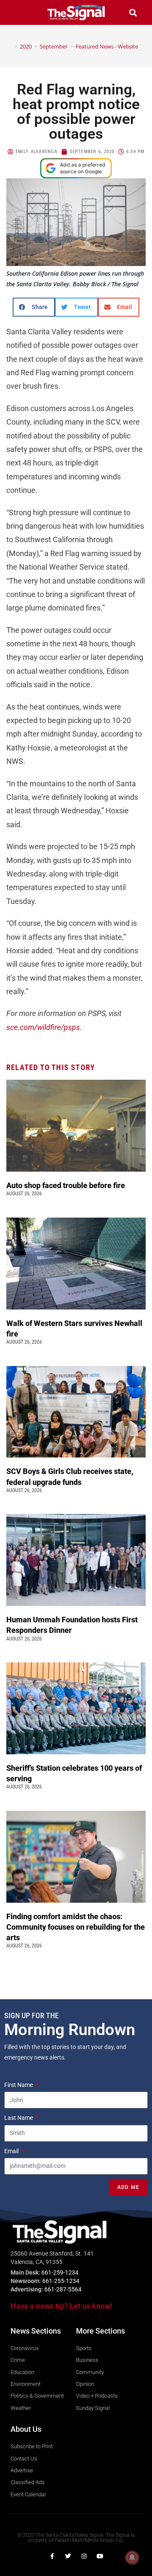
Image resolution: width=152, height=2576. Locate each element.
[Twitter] (68, 2556)
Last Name (19, 2118)
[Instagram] (84, 2556)
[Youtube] (100, 2556)
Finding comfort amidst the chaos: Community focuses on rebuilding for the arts (76, 1927)
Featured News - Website (107, 46)
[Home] (10, 46)
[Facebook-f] (52, 2556)
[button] (19, 12)
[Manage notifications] (132, 2557)
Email (12, 2151)
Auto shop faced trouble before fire (66, 1185)
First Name (19, 2085)
